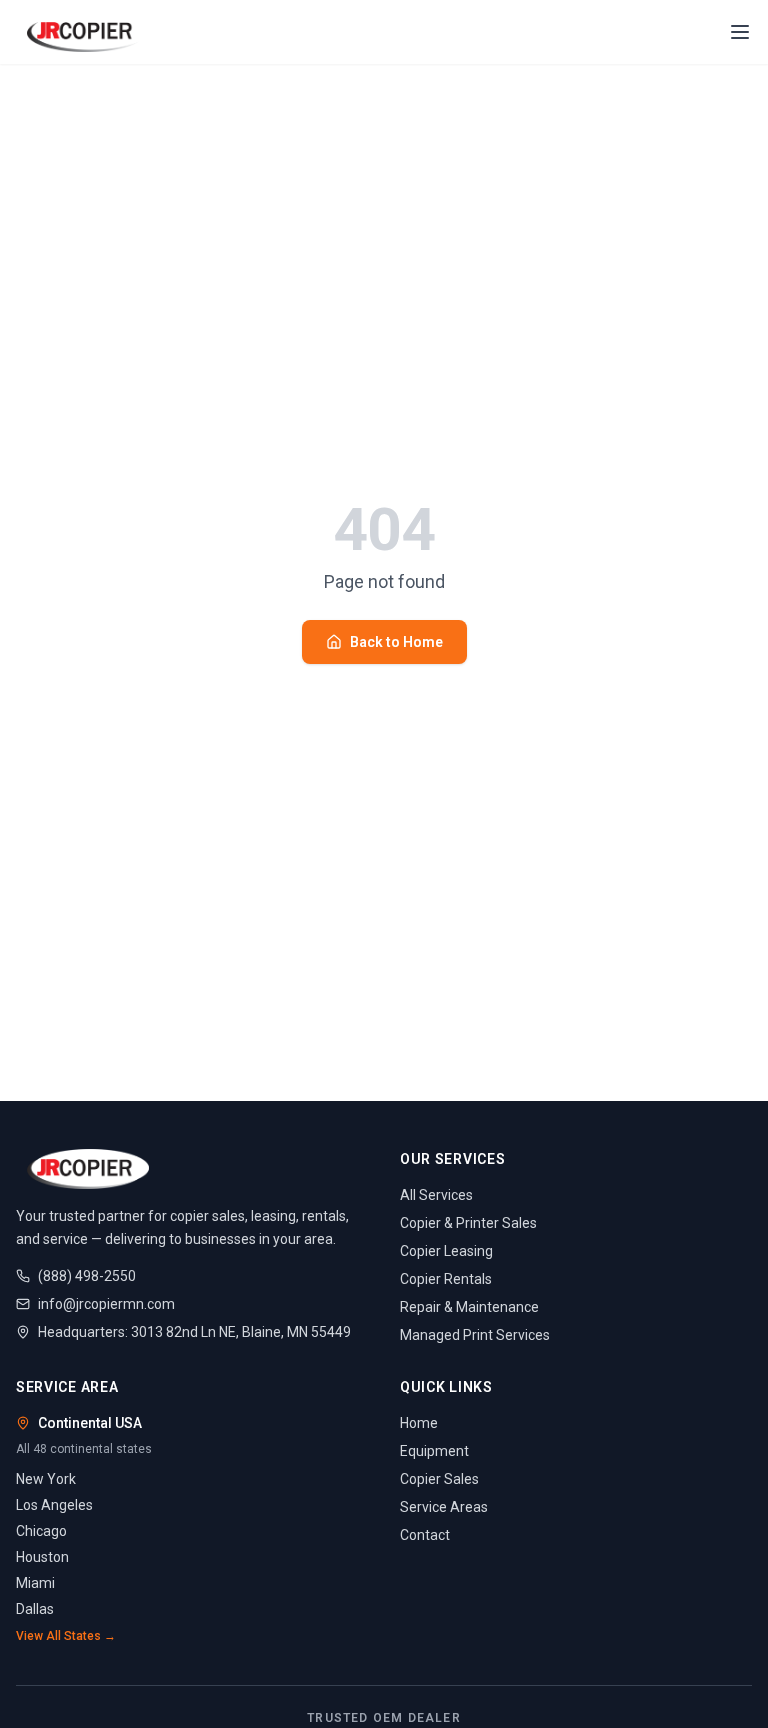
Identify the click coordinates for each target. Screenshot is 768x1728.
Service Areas (444, 1507)
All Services (436, 1195)
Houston (42, 1557)
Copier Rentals (446, 1279)
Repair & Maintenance (469, 1307)
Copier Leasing (446, 1251)
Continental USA (90, 1423)
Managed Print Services (475, 1335)
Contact (425, 1535)
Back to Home (396, 642)
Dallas (35, 1609)
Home (419, 1423)
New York (46, 1479)
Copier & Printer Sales (468, 1223)
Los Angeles (54, 1505)
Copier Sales (439, 1479)
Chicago (41, 1531)
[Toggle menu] (740, 32)
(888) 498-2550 (87, 1276)
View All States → (66, 1636)
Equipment (434, 1451)
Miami (35, 1583)
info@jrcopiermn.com (106, 1304)
